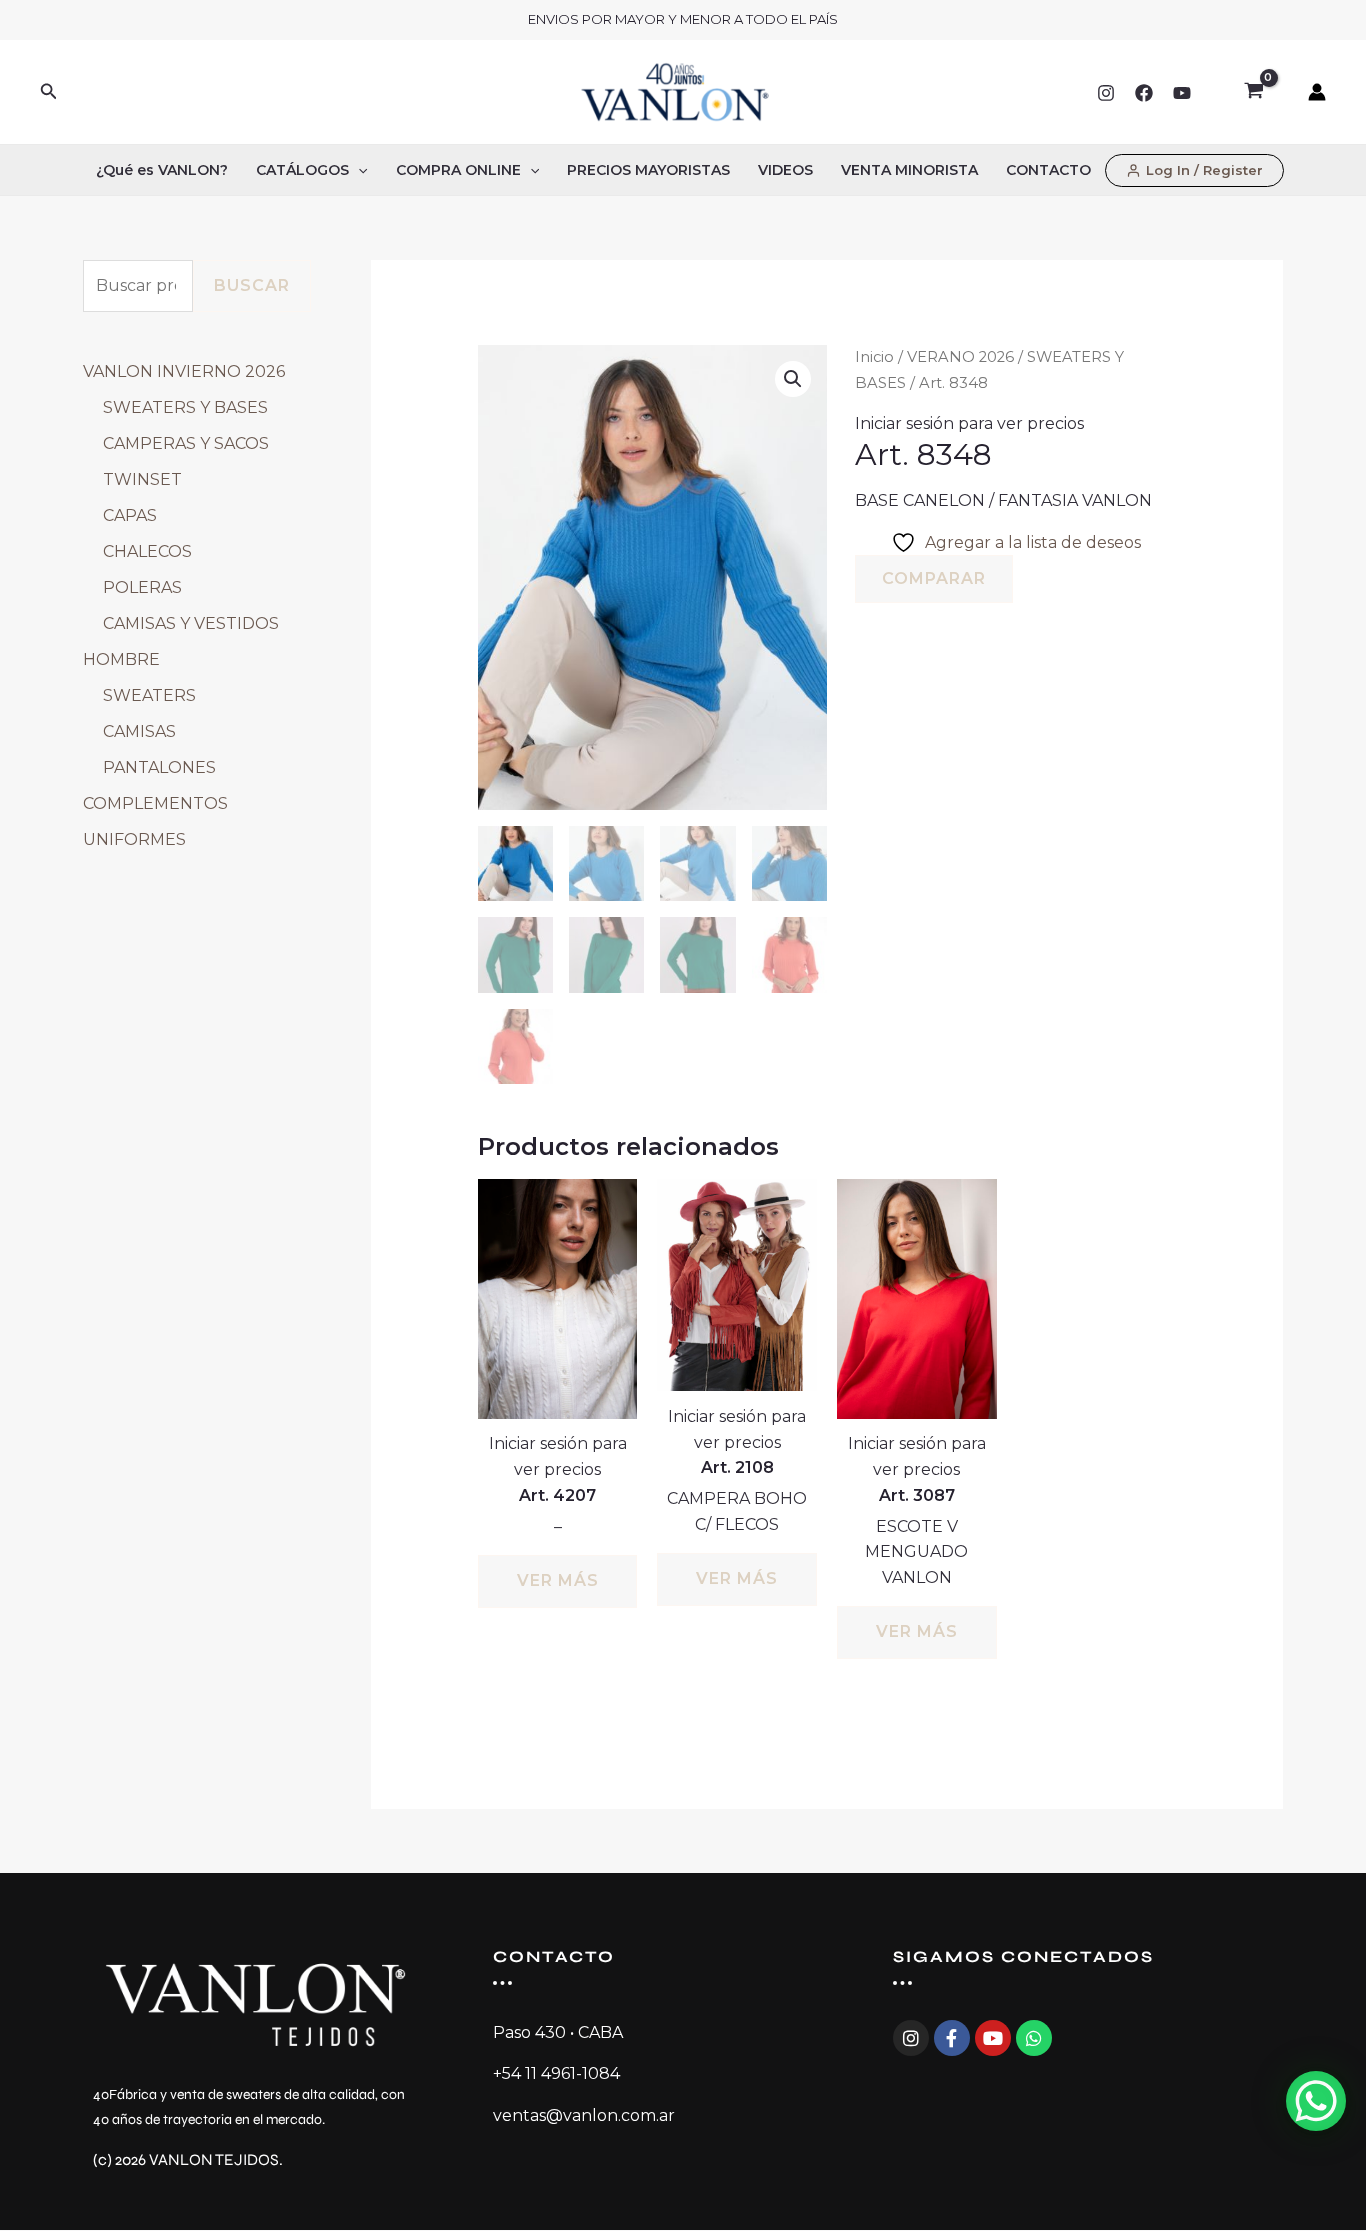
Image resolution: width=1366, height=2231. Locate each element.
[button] (49, 92)
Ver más (558, 1580)
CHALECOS (147, 551)
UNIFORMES (134, 839)
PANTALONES (159, 767)
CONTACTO (1048, 170)
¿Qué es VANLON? (162, 170)
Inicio (874, 357)
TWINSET (142, 479)
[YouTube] (1182, 93)
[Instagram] (1106, 93)
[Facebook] (1144, 93)
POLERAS (142, 587)
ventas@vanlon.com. (576, 2115)
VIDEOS (785, 170)
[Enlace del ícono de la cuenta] (1317, 92)
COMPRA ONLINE (458, 170)
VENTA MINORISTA (909, 170)
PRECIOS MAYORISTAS (648, 170)
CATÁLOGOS (302, 170)
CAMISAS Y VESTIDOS (191, 623)
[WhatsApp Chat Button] (1316, 2101)
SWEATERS (149, 695)
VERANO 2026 (960, 357)
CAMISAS (139, 731)
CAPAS (130, 515)
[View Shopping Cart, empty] (1253, 92)
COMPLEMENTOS (155, 803)
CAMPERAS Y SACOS (186, 443)
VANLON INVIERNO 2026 (184, 371)
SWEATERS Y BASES (185, 407)
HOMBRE (121, 659)
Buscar (252, 285)
